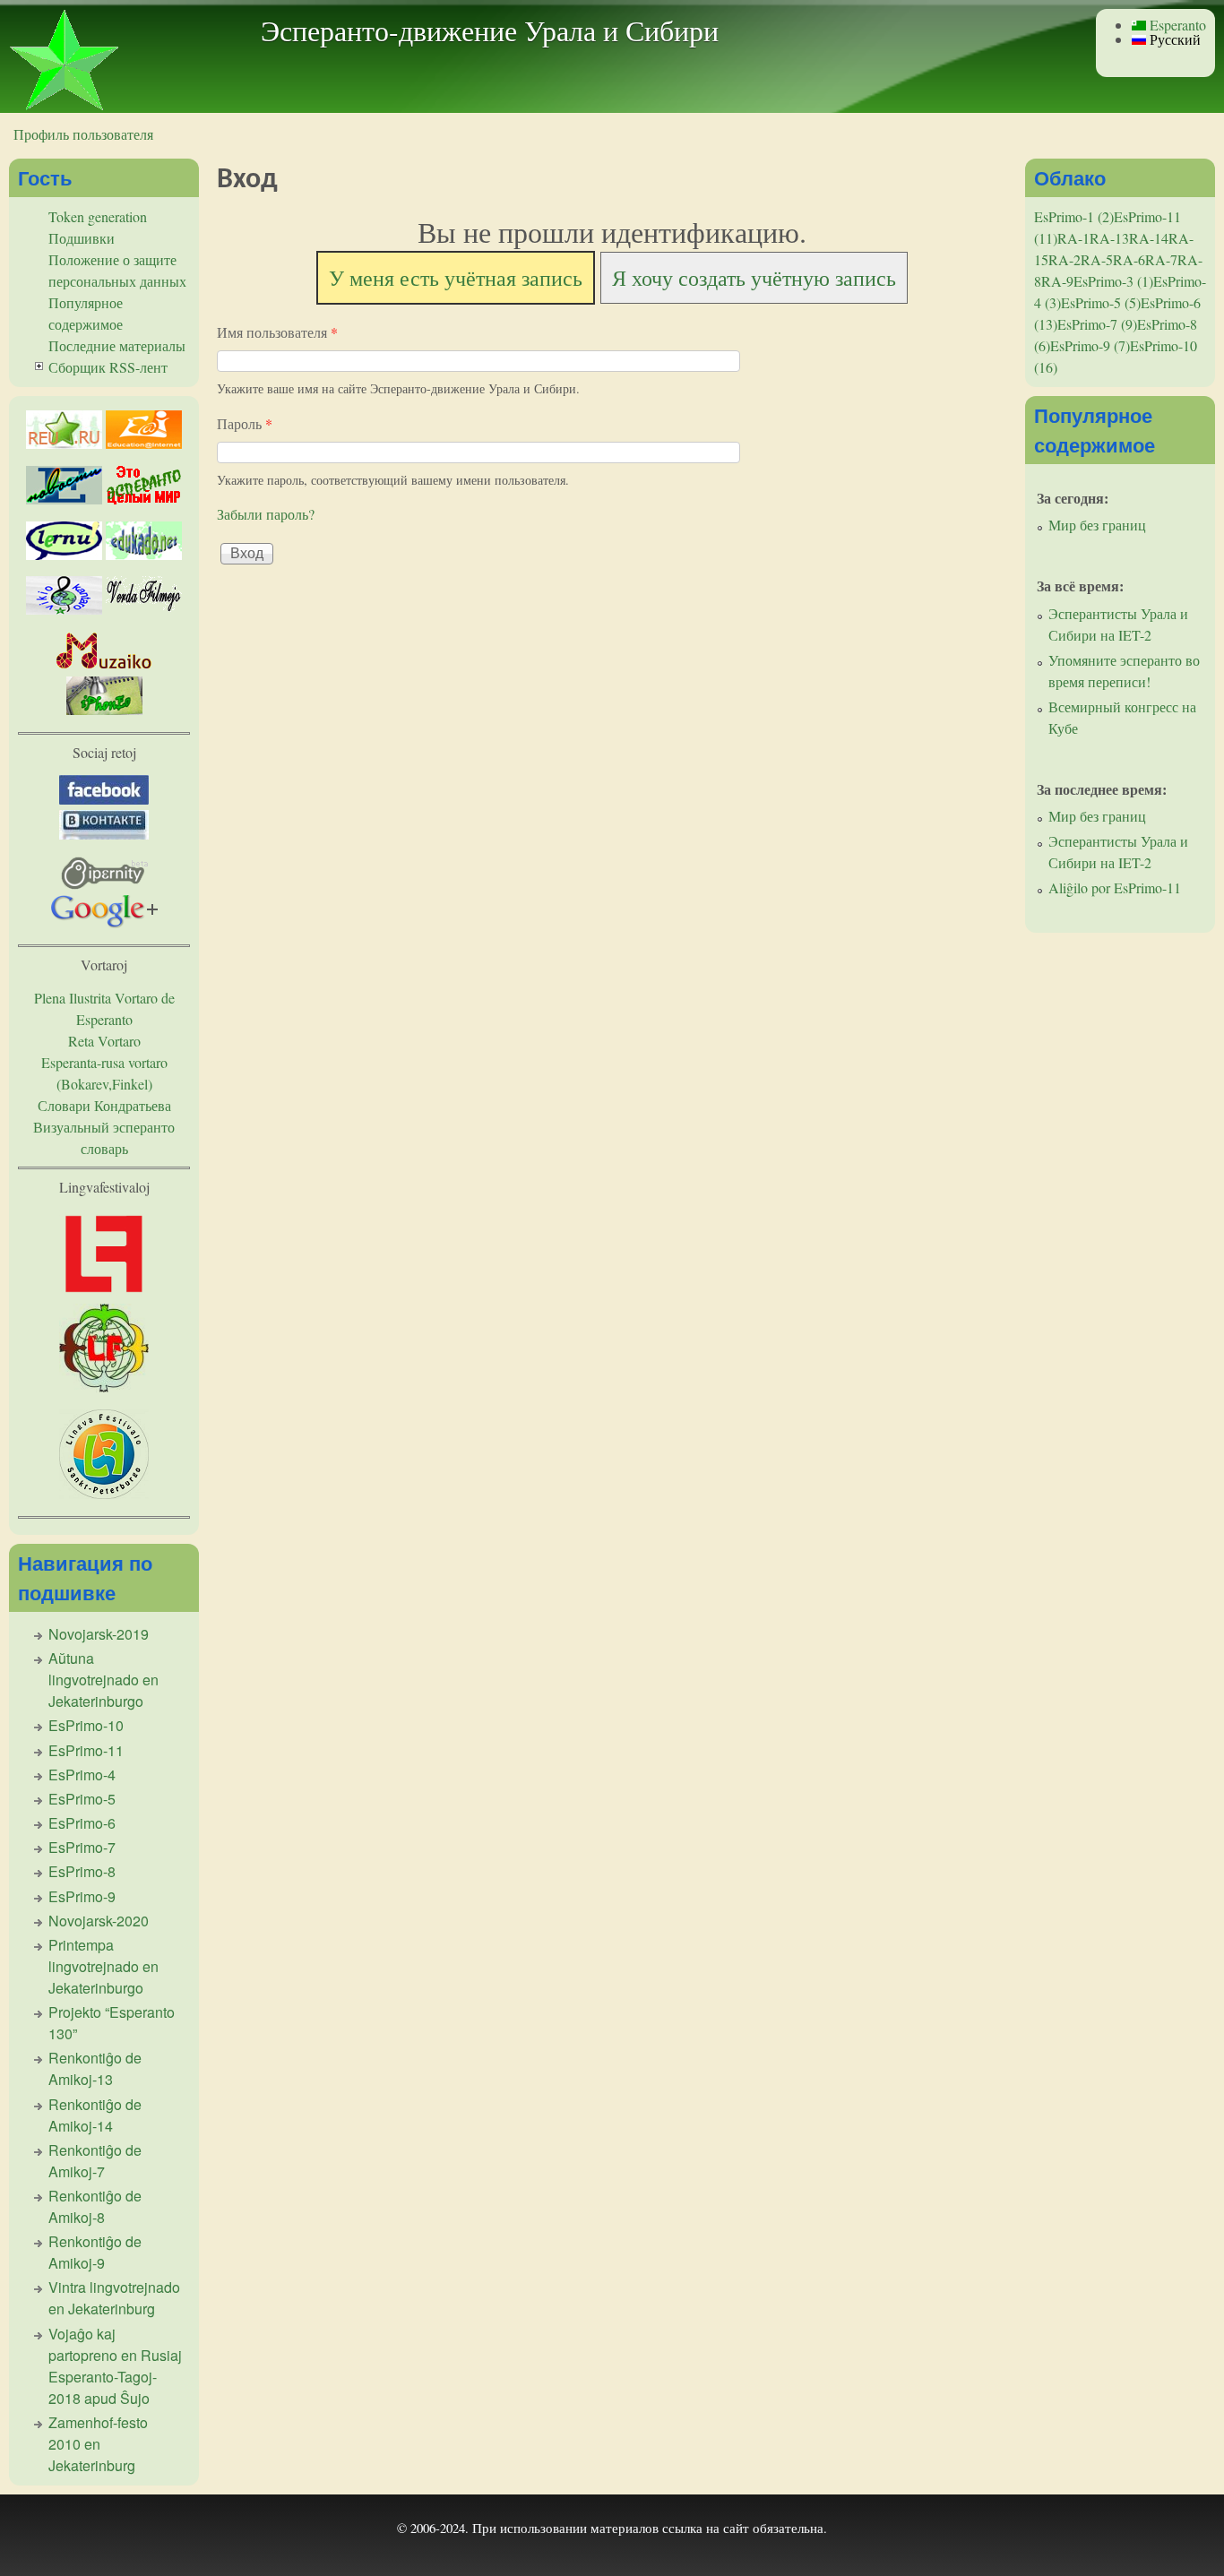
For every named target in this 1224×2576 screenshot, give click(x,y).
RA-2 (1065, 259)
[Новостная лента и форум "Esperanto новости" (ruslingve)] (64, 499)
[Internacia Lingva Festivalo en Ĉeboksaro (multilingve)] (104, 1292)
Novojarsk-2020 (99, 1921)
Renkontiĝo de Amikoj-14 (95, 2115)
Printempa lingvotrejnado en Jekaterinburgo (103, 1966)
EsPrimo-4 (82, 1775)
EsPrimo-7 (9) (1097, 324)
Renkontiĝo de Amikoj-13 (95, 2068)
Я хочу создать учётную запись (754, 278)
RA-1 (1073, 238)
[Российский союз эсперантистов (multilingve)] (64, 443)
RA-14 (1149, 238)
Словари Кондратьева (104, 1105)
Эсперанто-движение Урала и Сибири (490, 30)
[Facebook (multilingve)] (104, 799)
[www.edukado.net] (144, 554)
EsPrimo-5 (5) (1101, 302)
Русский (1173, 39)
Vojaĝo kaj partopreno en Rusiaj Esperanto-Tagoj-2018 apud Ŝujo (115, 2366)
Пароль (245, 423)
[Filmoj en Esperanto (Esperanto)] (144, 609)
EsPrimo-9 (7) (1090, 345)
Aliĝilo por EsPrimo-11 (1115, 887)
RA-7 (1161, 259)
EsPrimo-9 (82, 1896)
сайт (736, 2528)
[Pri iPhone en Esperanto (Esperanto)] (104, 709)
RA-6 (1129, 259)
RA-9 (1057, 281)
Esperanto (1176, 25)
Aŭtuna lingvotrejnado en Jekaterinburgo (103, 1680)
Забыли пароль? (266, 514)
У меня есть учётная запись (456, 278)
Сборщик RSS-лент (108, 367)
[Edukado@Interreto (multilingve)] (144, 443)
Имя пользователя (277, 332)
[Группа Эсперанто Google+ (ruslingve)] (104, 922)
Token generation (98, 216)
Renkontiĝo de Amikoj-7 (95, 2161)
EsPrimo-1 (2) (1074, 216)
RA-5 (1097, 259)
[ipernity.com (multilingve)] (104, 884)
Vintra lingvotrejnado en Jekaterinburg (114, 2298)
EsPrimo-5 (82, 1799)
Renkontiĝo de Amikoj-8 (95, 2206)
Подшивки (82, 238)
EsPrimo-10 (86, 1725)
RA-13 (1109, 238)
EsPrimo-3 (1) (1113, 281)
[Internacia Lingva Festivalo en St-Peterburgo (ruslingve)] (104, 1493)
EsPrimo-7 (82, 1847)
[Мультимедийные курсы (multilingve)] (64, 554)
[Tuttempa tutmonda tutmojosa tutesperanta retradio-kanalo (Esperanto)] (104, 665)
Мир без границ (1097, 525)
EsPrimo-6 (82, 1823)
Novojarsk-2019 (99, 1634)
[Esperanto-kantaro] (64, 609)
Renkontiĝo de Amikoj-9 (95, 2252)
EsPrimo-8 (82, 1871)
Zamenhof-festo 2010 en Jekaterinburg (98, 2444)
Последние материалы (117, 345)
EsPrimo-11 (86, 1750)
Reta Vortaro (104, 1041)
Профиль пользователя (83, 134)
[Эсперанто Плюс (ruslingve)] (144, 499)
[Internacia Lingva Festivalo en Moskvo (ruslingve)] (104, 1387)
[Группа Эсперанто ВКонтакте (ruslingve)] (104, 834)
